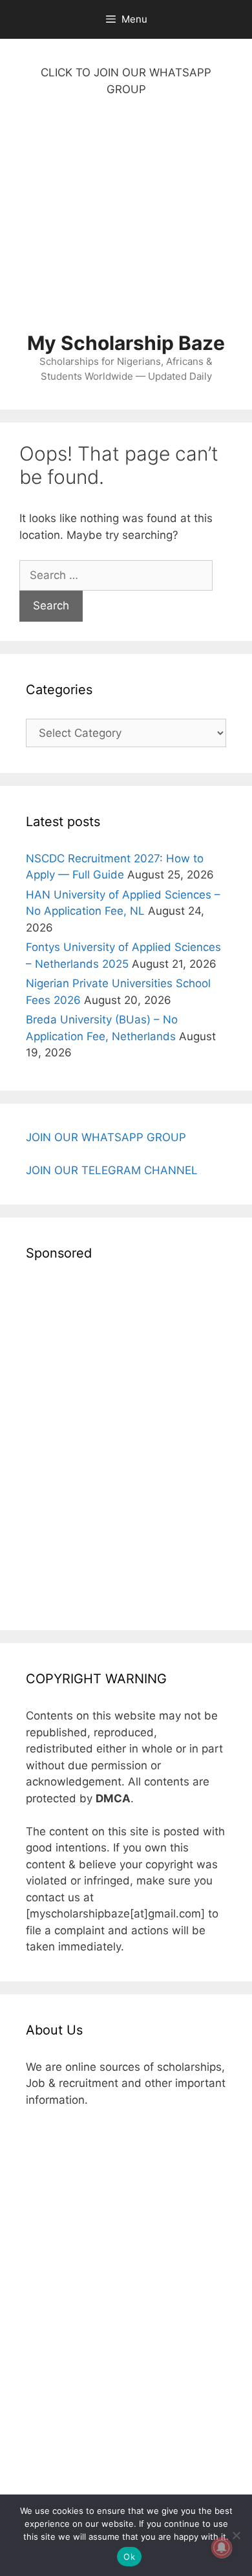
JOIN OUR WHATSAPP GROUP (106, 1137)
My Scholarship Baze (126, 343)
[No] (236, 2535)
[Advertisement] (126, 221)
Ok (129, 2557)
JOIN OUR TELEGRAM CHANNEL (112, 1170)
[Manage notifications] (222, 2548)
